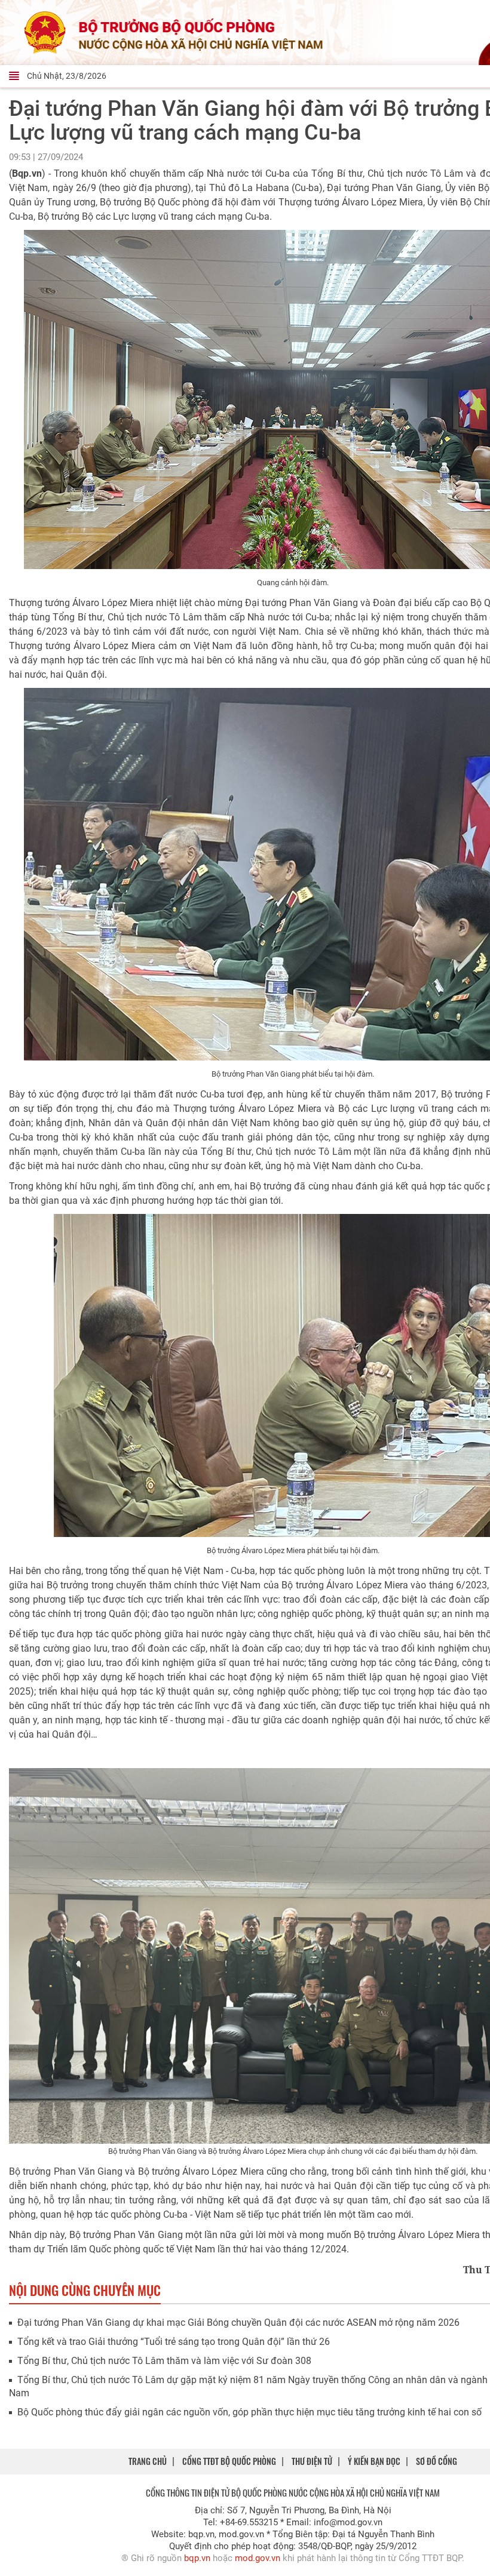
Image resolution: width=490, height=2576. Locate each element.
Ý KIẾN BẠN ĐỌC (374, 2461)
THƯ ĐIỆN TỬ (312, 2461)
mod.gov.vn (258, 2558)
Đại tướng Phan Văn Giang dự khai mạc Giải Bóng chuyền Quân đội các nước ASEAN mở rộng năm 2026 (238, 2323)
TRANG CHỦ (148, 2461)
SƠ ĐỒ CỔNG (437, 2461)
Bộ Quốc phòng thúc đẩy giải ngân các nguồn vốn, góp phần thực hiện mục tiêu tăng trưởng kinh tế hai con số (249, 2412)
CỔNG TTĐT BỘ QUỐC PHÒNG (229, 2461)
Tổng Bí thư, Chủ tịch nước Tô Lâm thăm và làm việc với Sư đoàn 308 (164, 2361)
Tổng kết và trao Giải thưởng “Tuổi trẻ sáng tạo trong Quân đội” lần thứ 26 (174, 2342)
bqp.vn (197, 2558)
